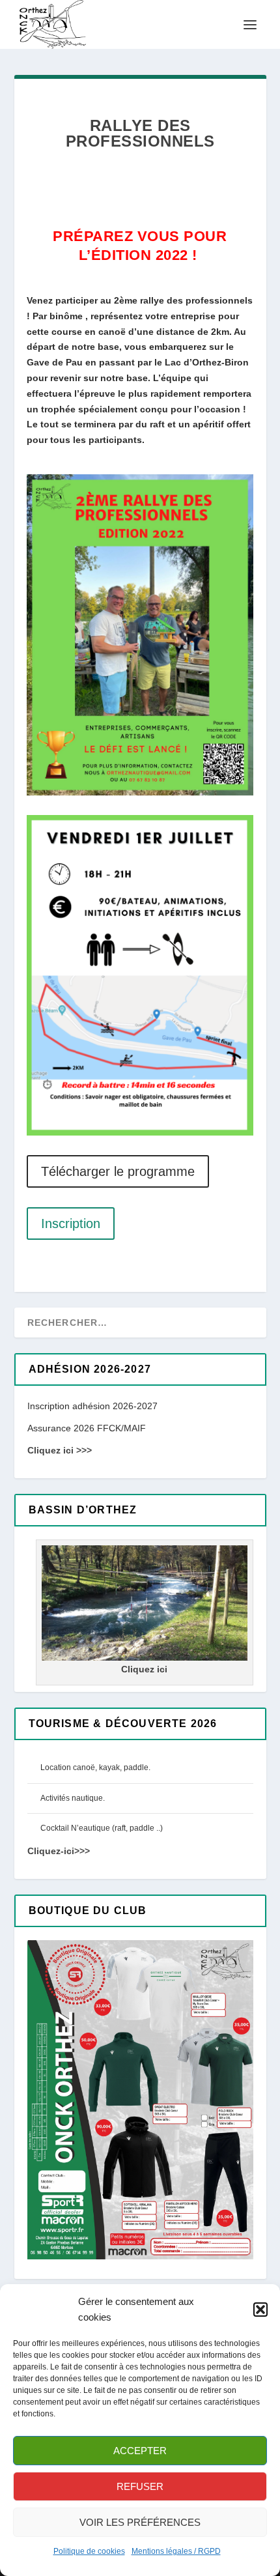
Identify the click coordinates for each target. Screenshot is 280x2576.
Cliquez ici (144, 1669)
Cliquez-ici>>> (59, 1851)
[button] (260, 2310)
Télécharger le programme (118, 1171)
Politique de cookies (89, 2551)
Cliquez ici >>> (60, 1450)
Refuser (140, 2486)
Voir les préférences (140, 2522)
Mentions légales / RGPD (176, 2551)
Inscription (71, 1224)
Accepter (140, 2451)
